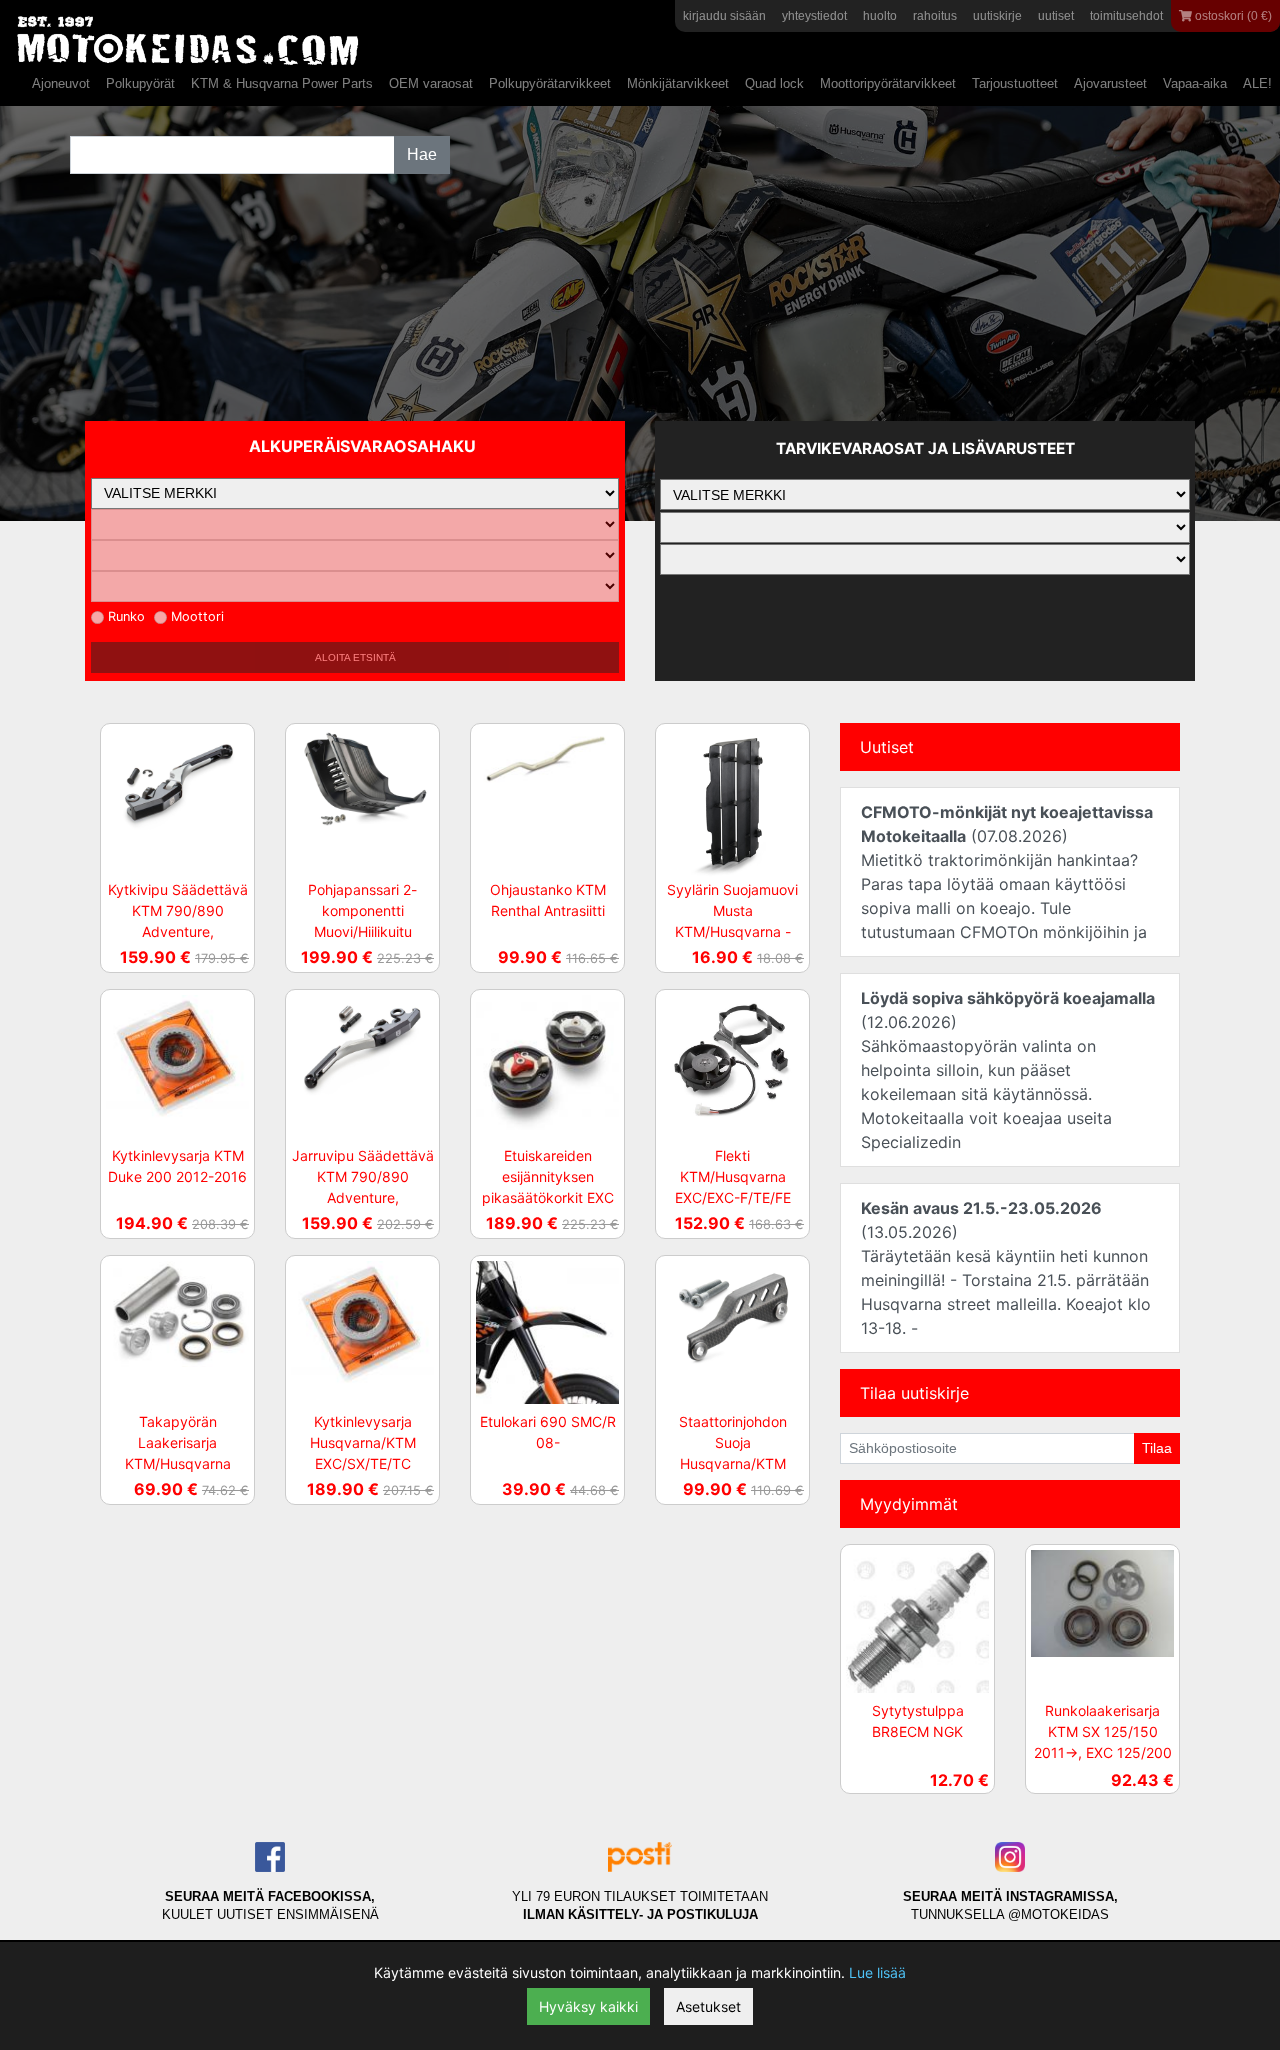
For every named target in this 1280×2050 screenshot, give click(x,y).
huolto (880, 16)
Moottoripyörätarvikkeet (888, 83)
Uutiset (887, 747)
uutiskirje (997, 16)
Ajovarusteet (1110, 83)
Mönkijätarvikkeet (678, 83)
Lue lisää (877, 1972)
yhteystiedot (814, 16)
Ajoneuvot (61, 83)
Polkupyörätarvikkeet (550, 83)
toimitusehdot (1126, 16)
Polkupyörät (140, 83)
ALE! (1257, 83)
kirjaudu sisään (724, 16)
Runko (126, 616)
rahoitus (935, 16)
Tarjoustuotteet (1015, 83)
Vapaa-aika (1195, 83)
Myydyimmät (909, 1504)
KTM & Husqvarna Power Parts (282, 83)
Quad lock (774, 83)
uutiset (1056, 16)
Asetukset (708, 2006)
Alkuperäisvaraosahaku (362, 446)
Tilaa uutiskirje (914, 1393)
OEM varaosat (431, 83)
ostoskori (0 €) (1232, 16)
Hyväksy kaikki (588, 2006)
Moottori (197, 616)
